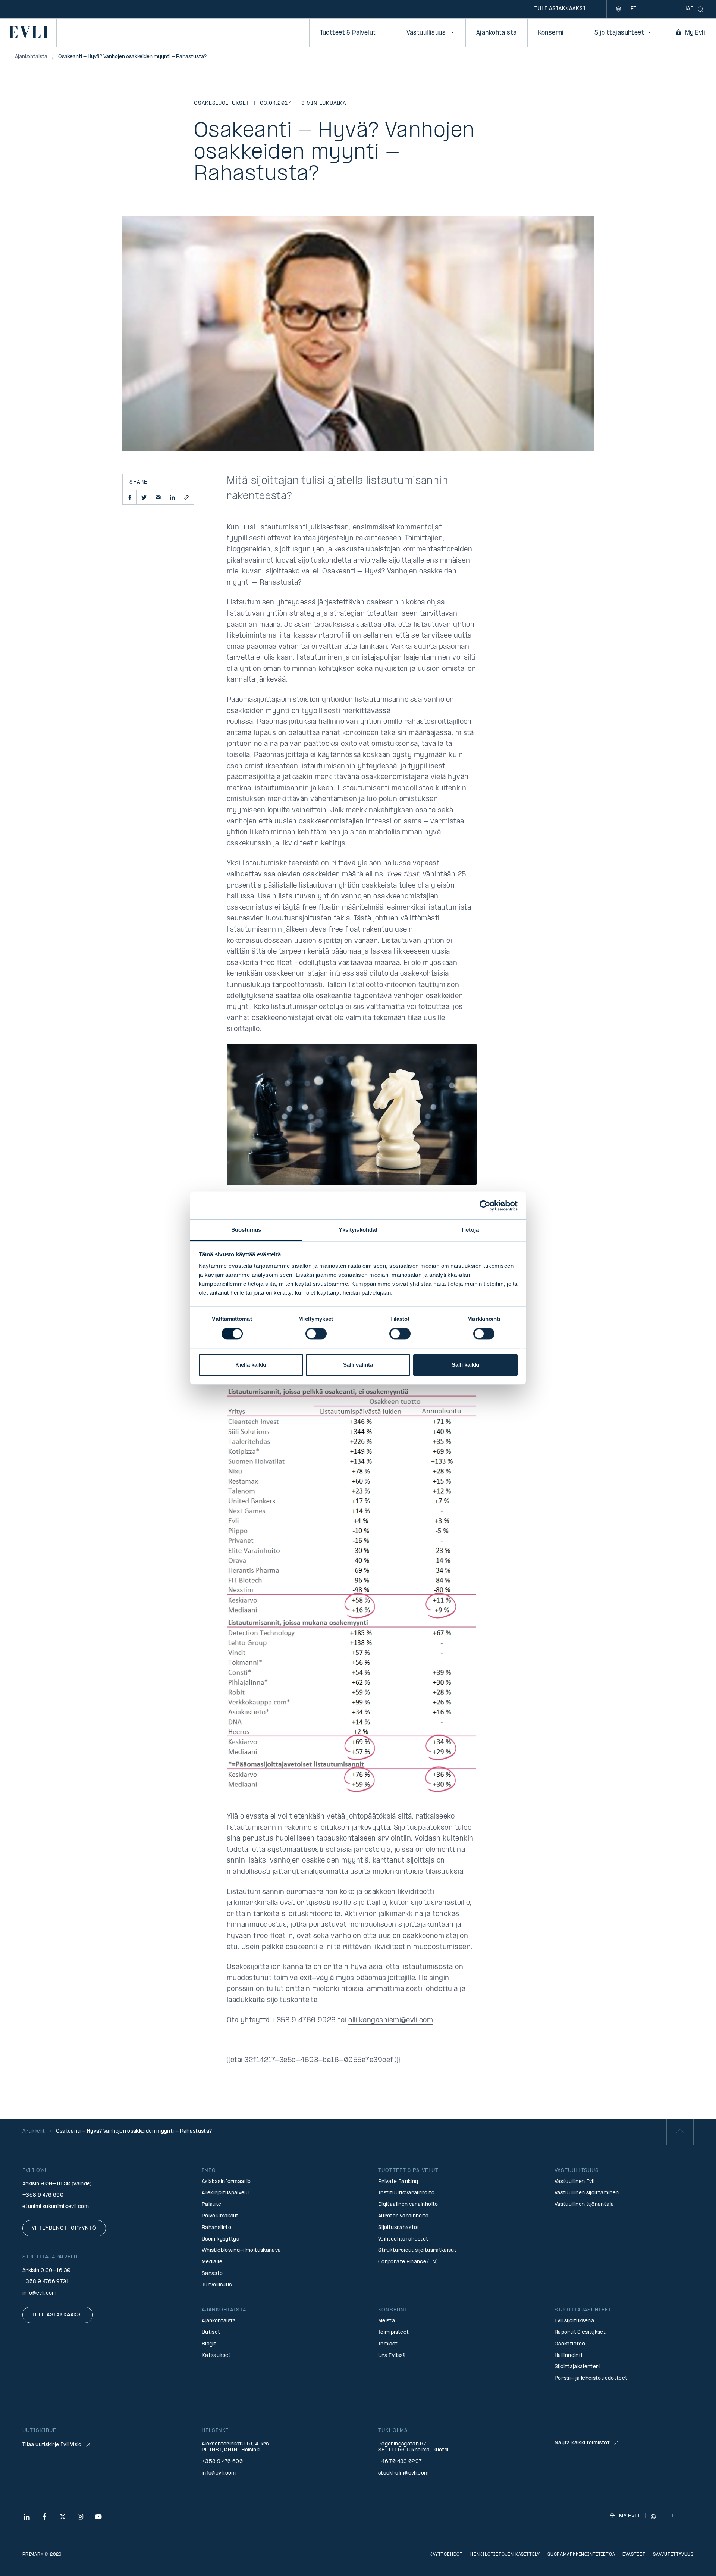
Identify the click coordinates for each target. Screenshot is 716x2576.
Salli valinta (358, 1365)
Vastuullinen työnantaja (584, 2205)
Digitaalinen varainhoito (408, 2205)
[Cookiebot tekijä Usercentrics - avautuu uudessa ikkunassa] (485, 1206)
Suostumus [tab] (246, 1230)
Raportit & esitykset (580, 2333)
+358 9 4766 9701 (46, 2282)
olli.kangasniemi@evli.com (391, 2021)
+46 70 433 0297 (400, 2462)
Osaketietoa (570, 2344)
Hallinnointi (568, 2356)
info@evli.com (40, 2293)
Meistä (387, 2321)
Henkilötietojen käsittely (505, 2555)
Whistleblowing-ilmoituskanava (241, 2250)
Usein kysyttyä (221, 2239)
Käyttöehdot (446, 2555)
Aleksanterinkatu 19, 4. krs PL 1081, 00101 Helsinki (235, 2447)
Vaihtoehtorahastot (403, 2239)
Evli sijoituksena (574, 2321)
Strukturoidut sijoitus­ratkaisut (417, 2250)
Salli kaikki (465, 1365)
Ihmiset (388, 2344)
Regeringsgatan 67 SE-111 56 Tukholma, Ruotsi (413, 2447)
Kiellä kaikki (251, 1365)
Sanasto (212, 2274)
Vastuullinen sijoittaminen (587, 2193)
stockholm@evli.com (403, 2473)
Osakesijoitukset (222, 104)
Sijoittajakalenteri (577, 2367)
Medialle (212, 2262)
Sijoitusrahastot (399, 2228)
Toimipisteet (393, 2333)
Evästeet (634, 2555)
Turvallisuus (217, 2285)
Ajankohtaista (496, 33)
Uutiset (211, 2333)
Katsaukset (216, 2356)
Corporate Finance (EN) (408, 2262)
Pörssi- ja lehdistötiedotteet (591, 2378)
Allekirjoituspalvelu (225, 2193)
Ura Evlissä (392, 2356)
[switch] (316, 1334)
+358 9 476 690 (43, 2195)
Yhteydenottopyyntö (64, 2228)
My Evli (695, 33)
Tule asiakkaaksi (560, 9)
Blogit (209, 2344)
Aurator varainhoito (403, 2216)
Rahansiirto (216, 2228)
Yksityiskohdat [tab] (358, 1230)
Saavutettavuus (673, 2555)
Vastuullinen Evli (574, 2182)
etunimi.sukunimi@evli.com (56, 2207)
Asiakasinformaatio (226, 2182)
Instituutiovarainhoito (406, 2193)
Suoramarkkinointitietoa (581, 2555)
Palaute (212, 2205)
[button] (130, 497)
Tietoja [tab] (470, 1230)
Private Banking (398, 2182)
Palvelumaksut (220, 2216)
